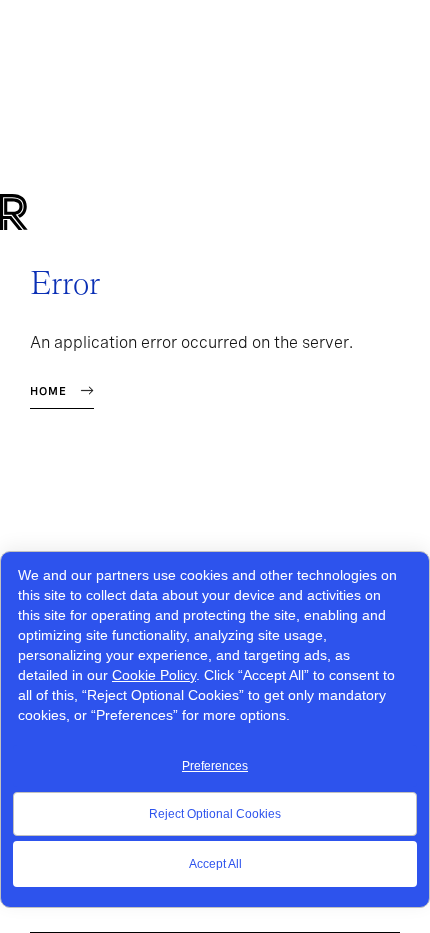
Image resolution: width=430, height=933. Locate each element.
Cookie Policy (154, 675)
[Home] (47, 212)
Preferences (215, 766)
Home (48, 391)
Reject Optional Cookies (215, 814)
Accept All (215, 864)
